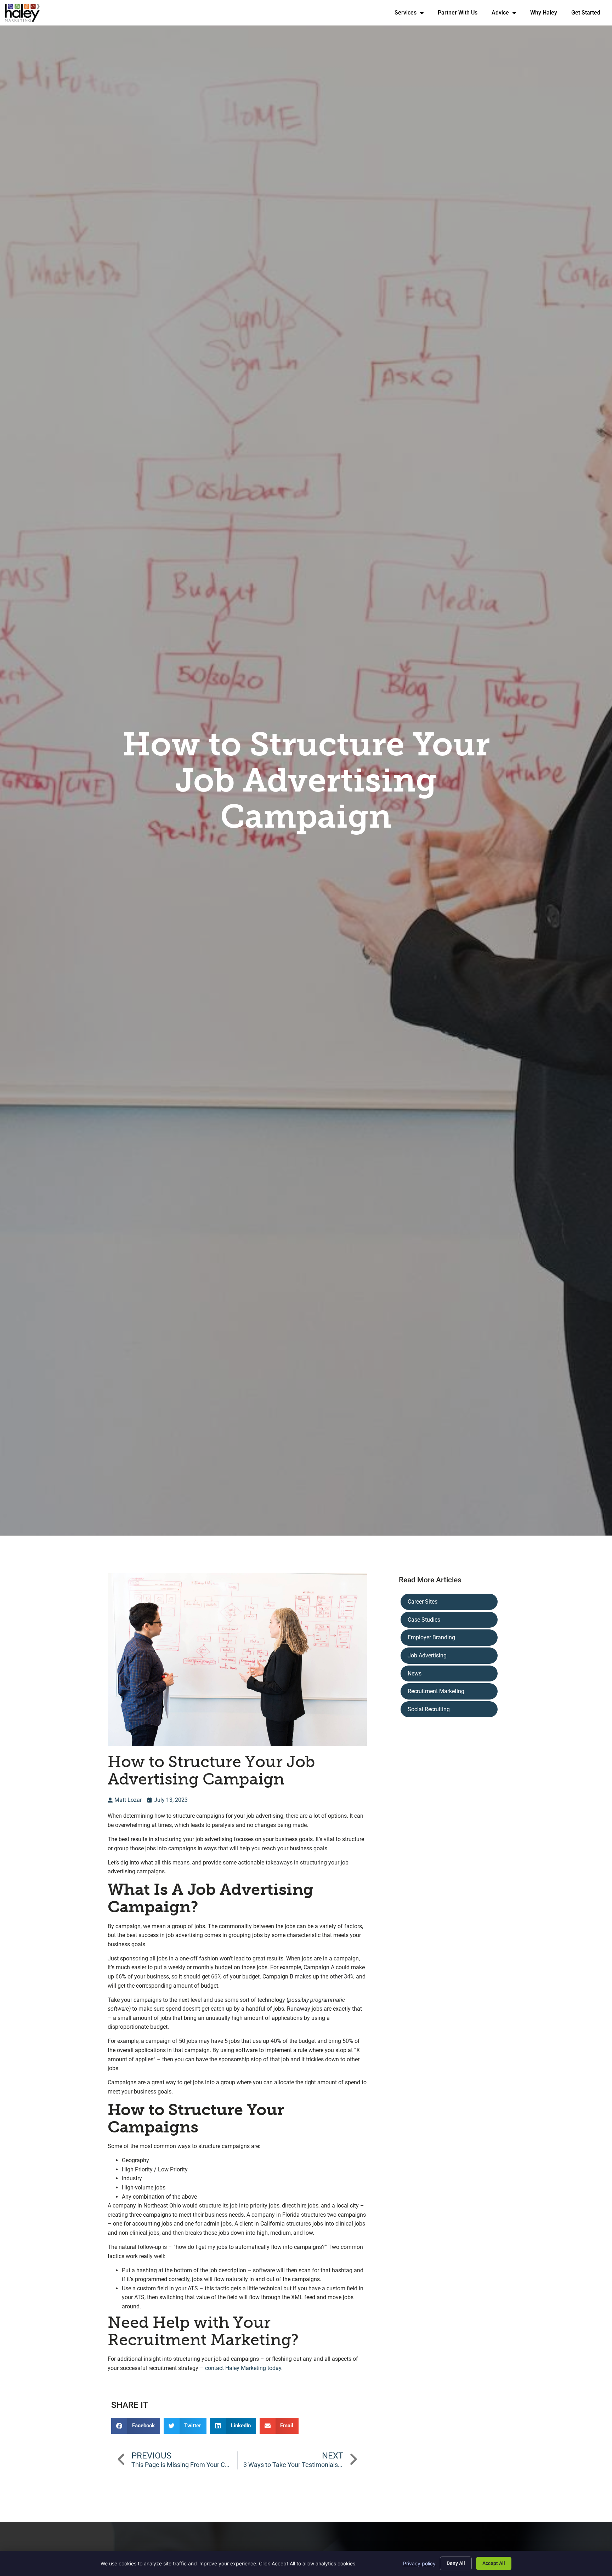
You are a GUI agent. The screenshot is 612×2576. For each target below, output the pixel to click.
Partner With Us (461, 14)
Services (413, 14)
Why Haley (547, 14)
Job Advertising (427, 1655)
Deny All (456, 2563)
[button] (136, 2426)
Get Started (589, 14)
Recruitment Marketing (436, 1691)
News (415, 1673)
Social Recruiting (429, 1709)
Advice (507, 14)
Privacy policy (419, 2563)
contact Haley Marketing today (243, 2368)
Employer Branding (431, 1637)
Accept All (494, 2563)
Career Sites (423, 1602)
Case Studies (424, 1620)
